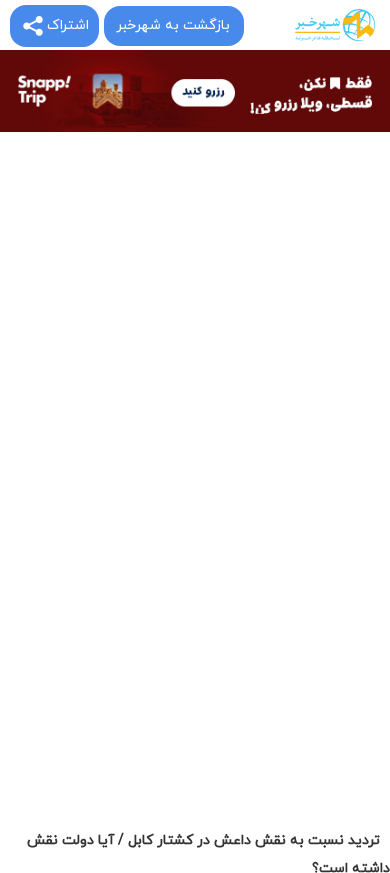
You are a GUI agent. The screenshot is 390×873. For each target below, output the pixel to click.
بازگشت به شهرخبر (173, 25)
